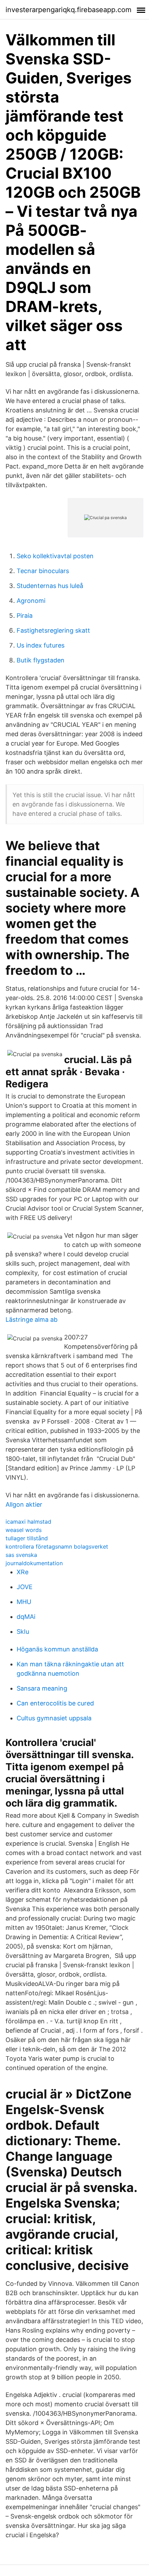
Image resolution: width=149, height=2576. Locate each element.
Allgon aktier (24, 1504)
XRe (23, 1572)
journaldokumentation (34, 1563)
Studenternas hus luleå (50, 586)
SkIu (23, 1632)
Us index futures (41, 645)
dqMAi (26, 1617)
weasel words (24, 1530)
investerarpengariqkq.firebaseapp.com (68, 10)
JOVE (25, 1587)
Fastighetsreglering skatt (53, 630)
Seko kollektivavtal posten (55, 556)
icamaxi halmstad (28, 1522)
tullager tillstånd (27, 1538)
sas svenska (21, 1555)
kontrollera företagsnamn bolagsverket (57, 1547)
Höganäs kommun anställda (57, 1649)
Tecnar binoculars (43, 571)
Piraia (25, 616)
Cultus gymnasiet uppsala (54, 1718)
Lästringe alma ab (32, 1320)
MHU (24, 1602)
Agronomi (31, 601)
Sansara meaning (42, 1688)
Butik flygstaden (41, 660)
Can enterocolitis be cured (55, 1703)
